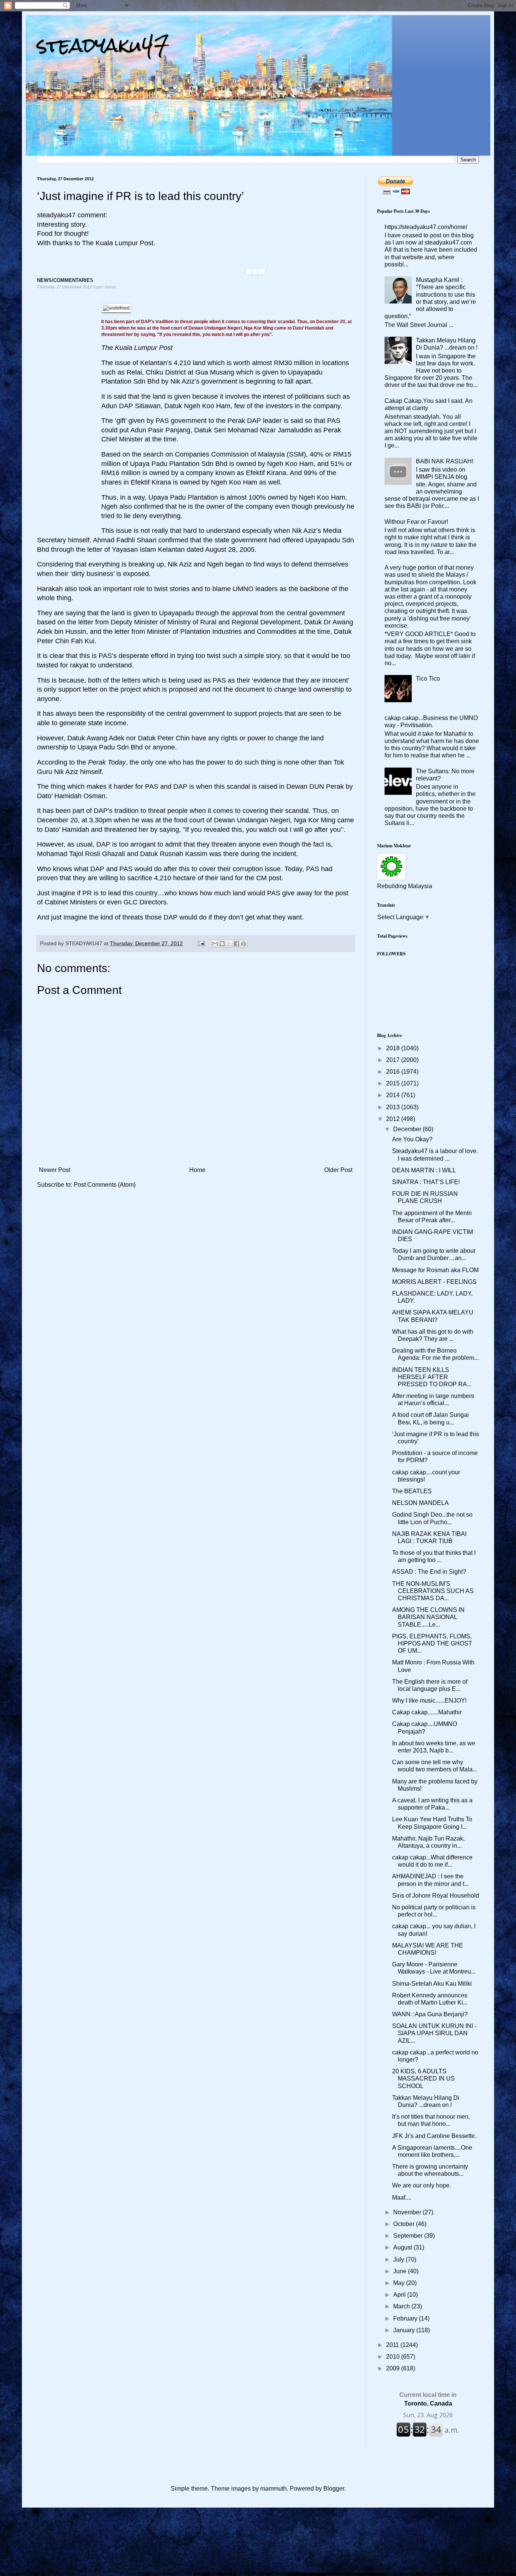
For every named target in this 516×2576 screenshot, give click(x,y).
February (406, 2318)
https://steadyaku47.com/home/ (426, 227)
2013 (394, 1107)
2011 (393, 2345)
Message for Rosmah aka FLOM (435, 1270)
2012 (394, 1119)
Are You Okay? (412, 1139)
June (401, 2271)
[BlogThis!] (222, 944)
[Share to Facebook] (236, 944)
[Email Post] (201, 943)
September (409, 2236)
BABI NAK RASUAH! (445, 461)
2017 (394, 1060)
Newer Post (55, 1170)
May (400, 2283)
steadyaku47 (103, 45)
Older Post (338, 1170)
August (403, 2247)
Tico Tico (428, 679)
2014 (394, 1095)
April (400, 2295)
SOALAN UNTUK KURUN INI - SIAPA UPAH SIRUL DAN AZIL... (434, 2033)
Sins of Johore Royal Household (436, 1896)
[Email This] (215, 944)
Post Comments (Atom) (105, 1185)
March (402, 2306)
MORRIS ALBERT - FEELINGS (434, 1282)
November (408, 2212)
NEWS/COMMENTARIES (65, 280)
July (399, 2259)
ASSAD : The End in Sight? (429, 1572)
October (405, 2224)
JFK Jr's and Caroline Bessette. (434, 2136)
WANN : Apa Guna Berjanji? (430, 2014)
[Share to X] (229, 944)
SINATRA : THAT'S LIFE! (426, 1182)
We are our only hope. (422, 2185)
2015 (394, 1083)
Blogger (334, 2489)
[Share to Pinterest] (244, 944)
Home (197, 1170)
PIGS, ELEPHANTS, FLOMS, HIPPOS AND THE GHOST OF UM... (432, 1643)
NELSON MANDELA (420, 1503)
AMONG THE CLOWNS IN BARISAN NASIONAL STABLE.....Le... (428, 1617)
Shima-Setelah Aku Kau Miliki (432, 1984)
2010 (394, 2357)
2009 (394, 2368)
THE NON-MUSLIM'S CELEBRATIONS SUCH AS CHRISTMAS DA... (433, 1591)
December (408, 1129)
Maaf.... (402, 2197)
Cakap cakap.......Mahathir (427, 1712)
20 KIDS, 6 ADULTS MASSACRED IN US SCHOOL (423, 2078)
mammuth (273, 2489)
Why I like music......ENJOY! (429, 1701)
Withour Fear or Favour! (416, 522)
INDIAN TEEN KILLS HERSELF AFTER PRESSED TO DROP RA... (432, 1377)
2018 (394, 1048)
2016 (394, 1072)
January (405, 2330)
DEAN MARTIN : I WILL (424, 1170)
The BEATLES (412, 1491)
